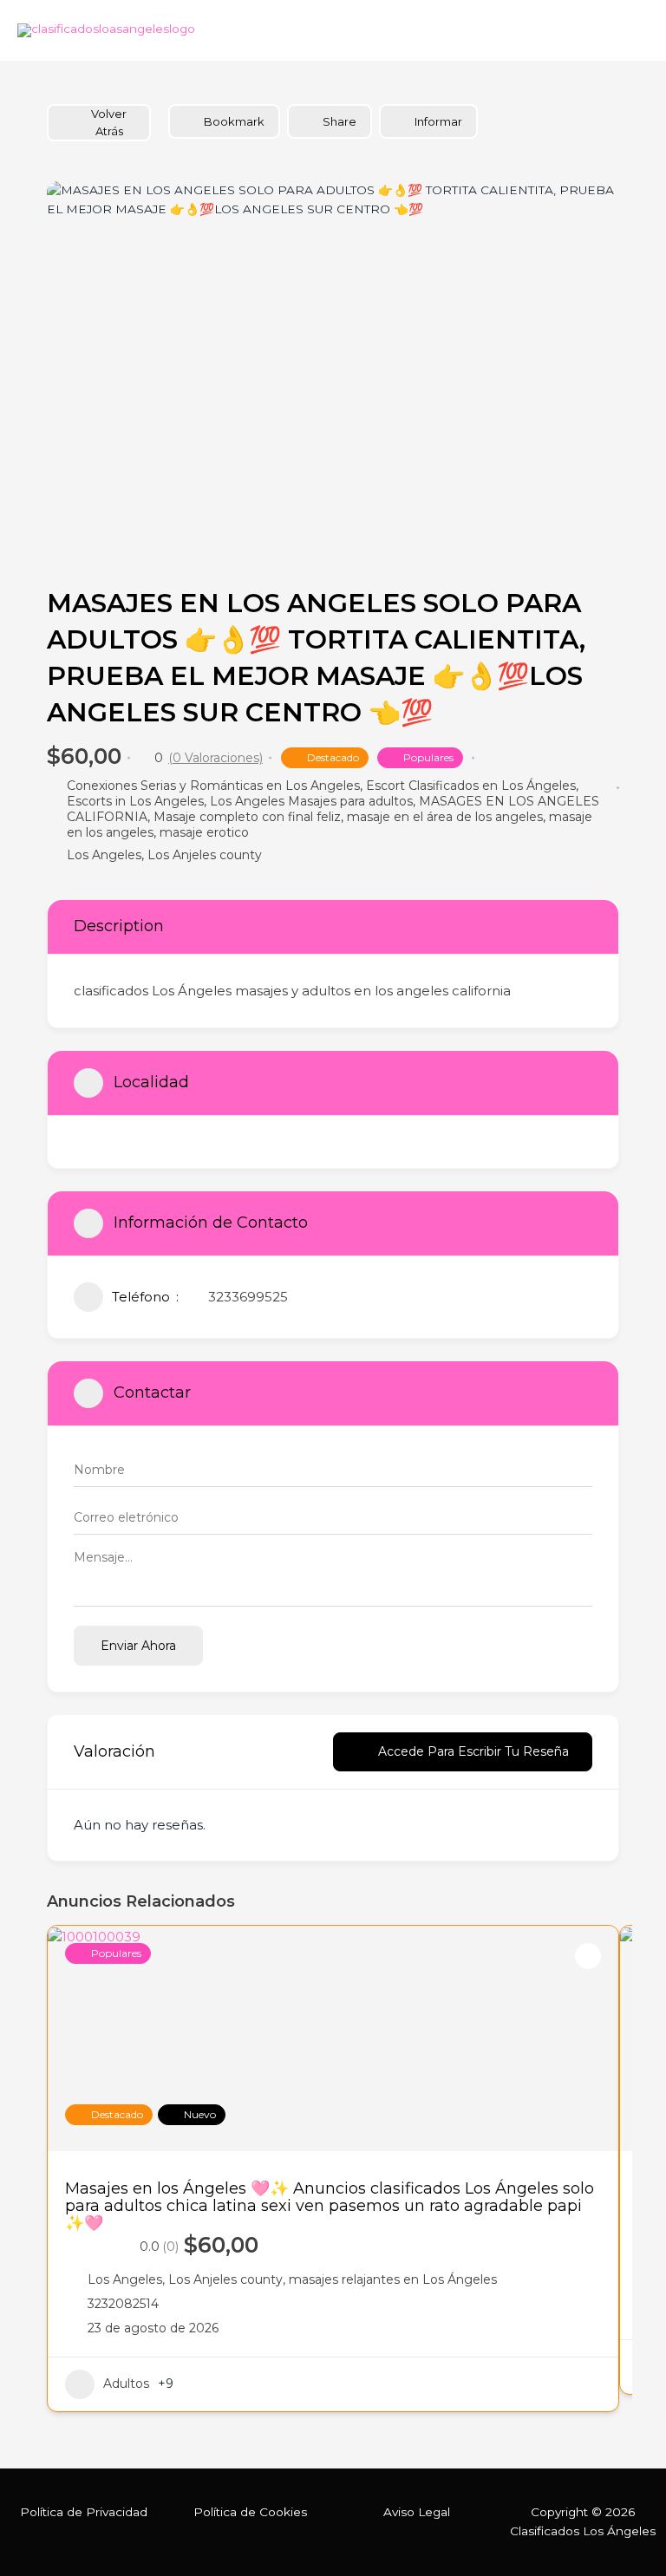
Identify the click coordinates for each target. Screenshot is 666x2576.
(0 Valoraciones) (215, 758)
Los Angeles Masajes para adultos (311, 801)
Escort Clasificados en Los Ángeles (471, 786)
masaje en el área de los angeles (445, 817)
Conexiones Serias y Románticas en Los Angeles (213, 786)
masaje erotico (204, 832)
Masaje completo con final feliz (247, 817)
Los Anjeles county (205, 855)
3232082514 (123, 2304)
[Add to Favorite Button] (588, 1956)
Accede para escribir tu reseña (473, 1751)
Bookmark (234, 121)
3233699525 (248, 1297)
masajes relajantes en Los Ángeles (393, 2279)
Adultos (126, 2384)
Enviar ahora (138, 1646)
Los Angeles (104, 855)
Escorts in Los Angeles (135, 801)
